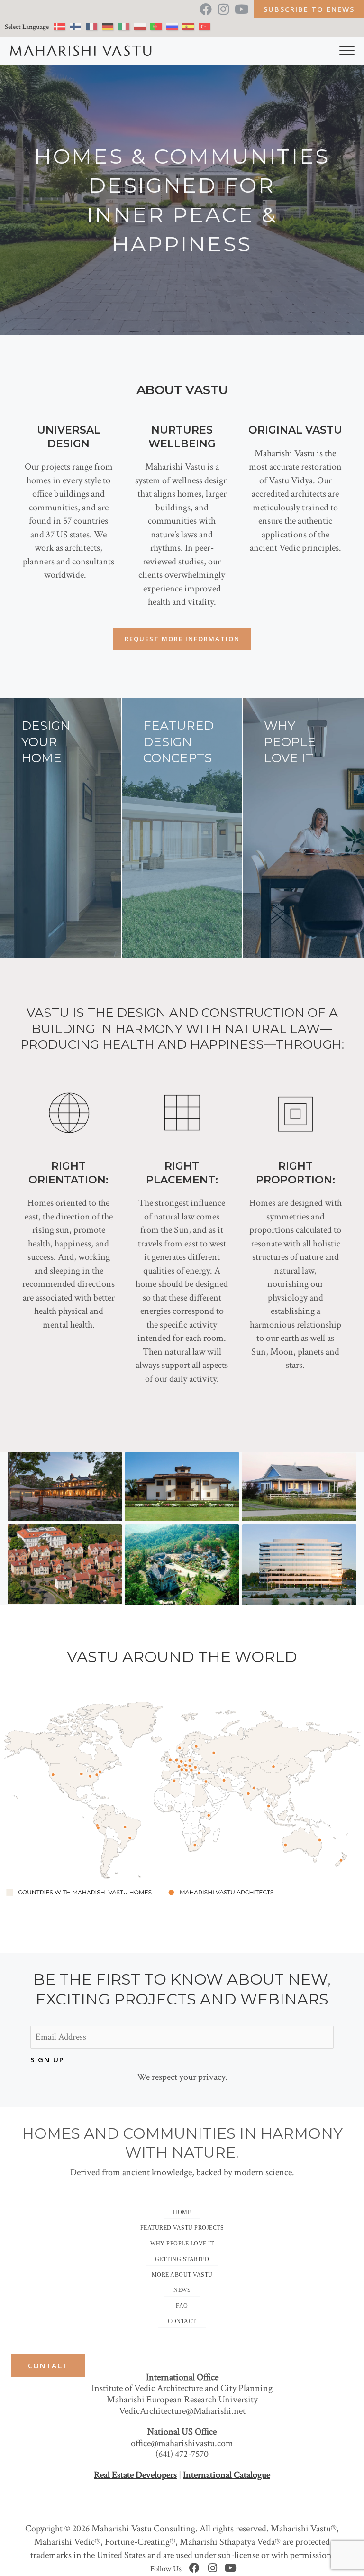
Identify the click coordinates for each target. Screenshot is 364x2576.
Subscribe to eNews (309, 9)
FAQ (182, 2306)
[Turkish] (207, 28)
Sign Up (47, 2060)
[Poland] (142, 28)
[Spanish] (191, 28)
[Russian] (174, 28)
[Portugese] (158, 28)
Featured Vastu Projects (182, 2228)
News (182, 2290)
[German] (110, 28)
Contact (182, 2321)
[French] (94, 28)
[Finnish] (78, 28)
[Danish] (62, 28)
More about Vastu (182, 2275)
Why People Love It (182, 2244)
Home (182, 2212)
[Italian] (126, 28)
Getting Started (182, 2259)
